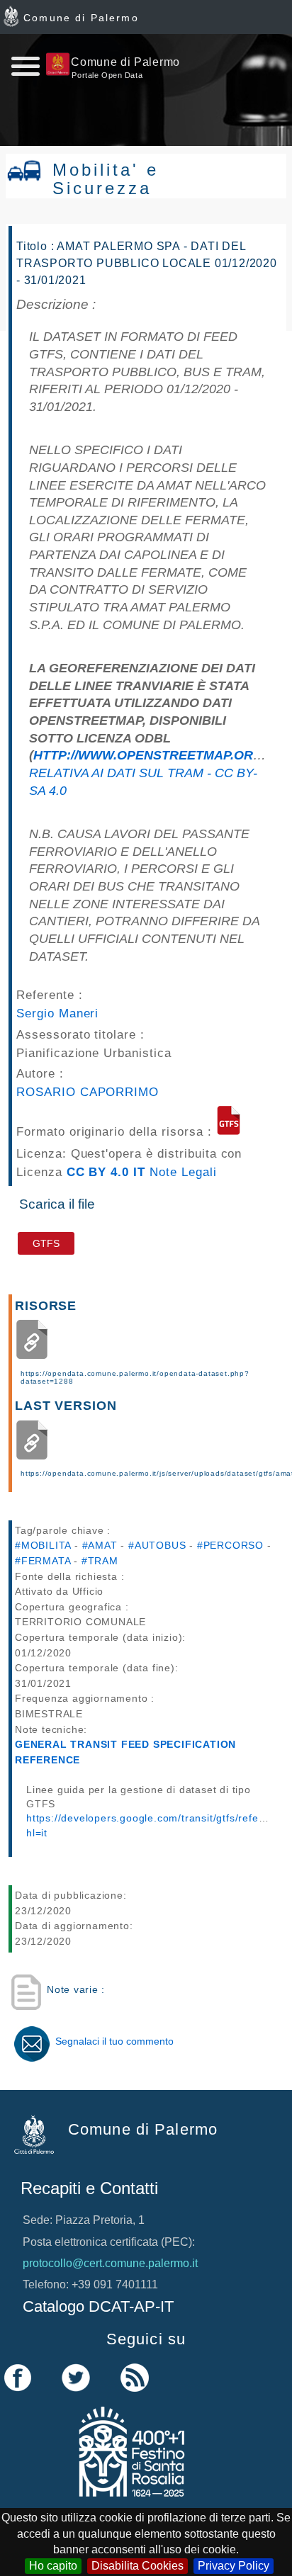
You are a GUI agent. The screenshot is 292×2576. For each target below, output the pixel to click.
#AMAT (100, 1545)
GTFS (46, 1243)
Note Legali (183, 1172)
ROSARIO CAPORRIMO (88, 1092)
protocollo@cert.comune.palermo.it (110, 2263)
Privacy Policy (234, 2566)
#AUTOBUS (157, 1545)
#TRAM (100, 1561)
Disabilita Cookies (137, 2566)
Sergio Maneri (57, 1013)
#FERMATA (43, 1561)
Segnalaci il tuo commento (114, 2041)
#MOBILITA (43, 1545)
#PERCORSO (230, 1545)
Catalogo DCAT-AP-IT (98, 2306)
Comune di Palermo (81, 18)
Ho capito (53, 2566)
